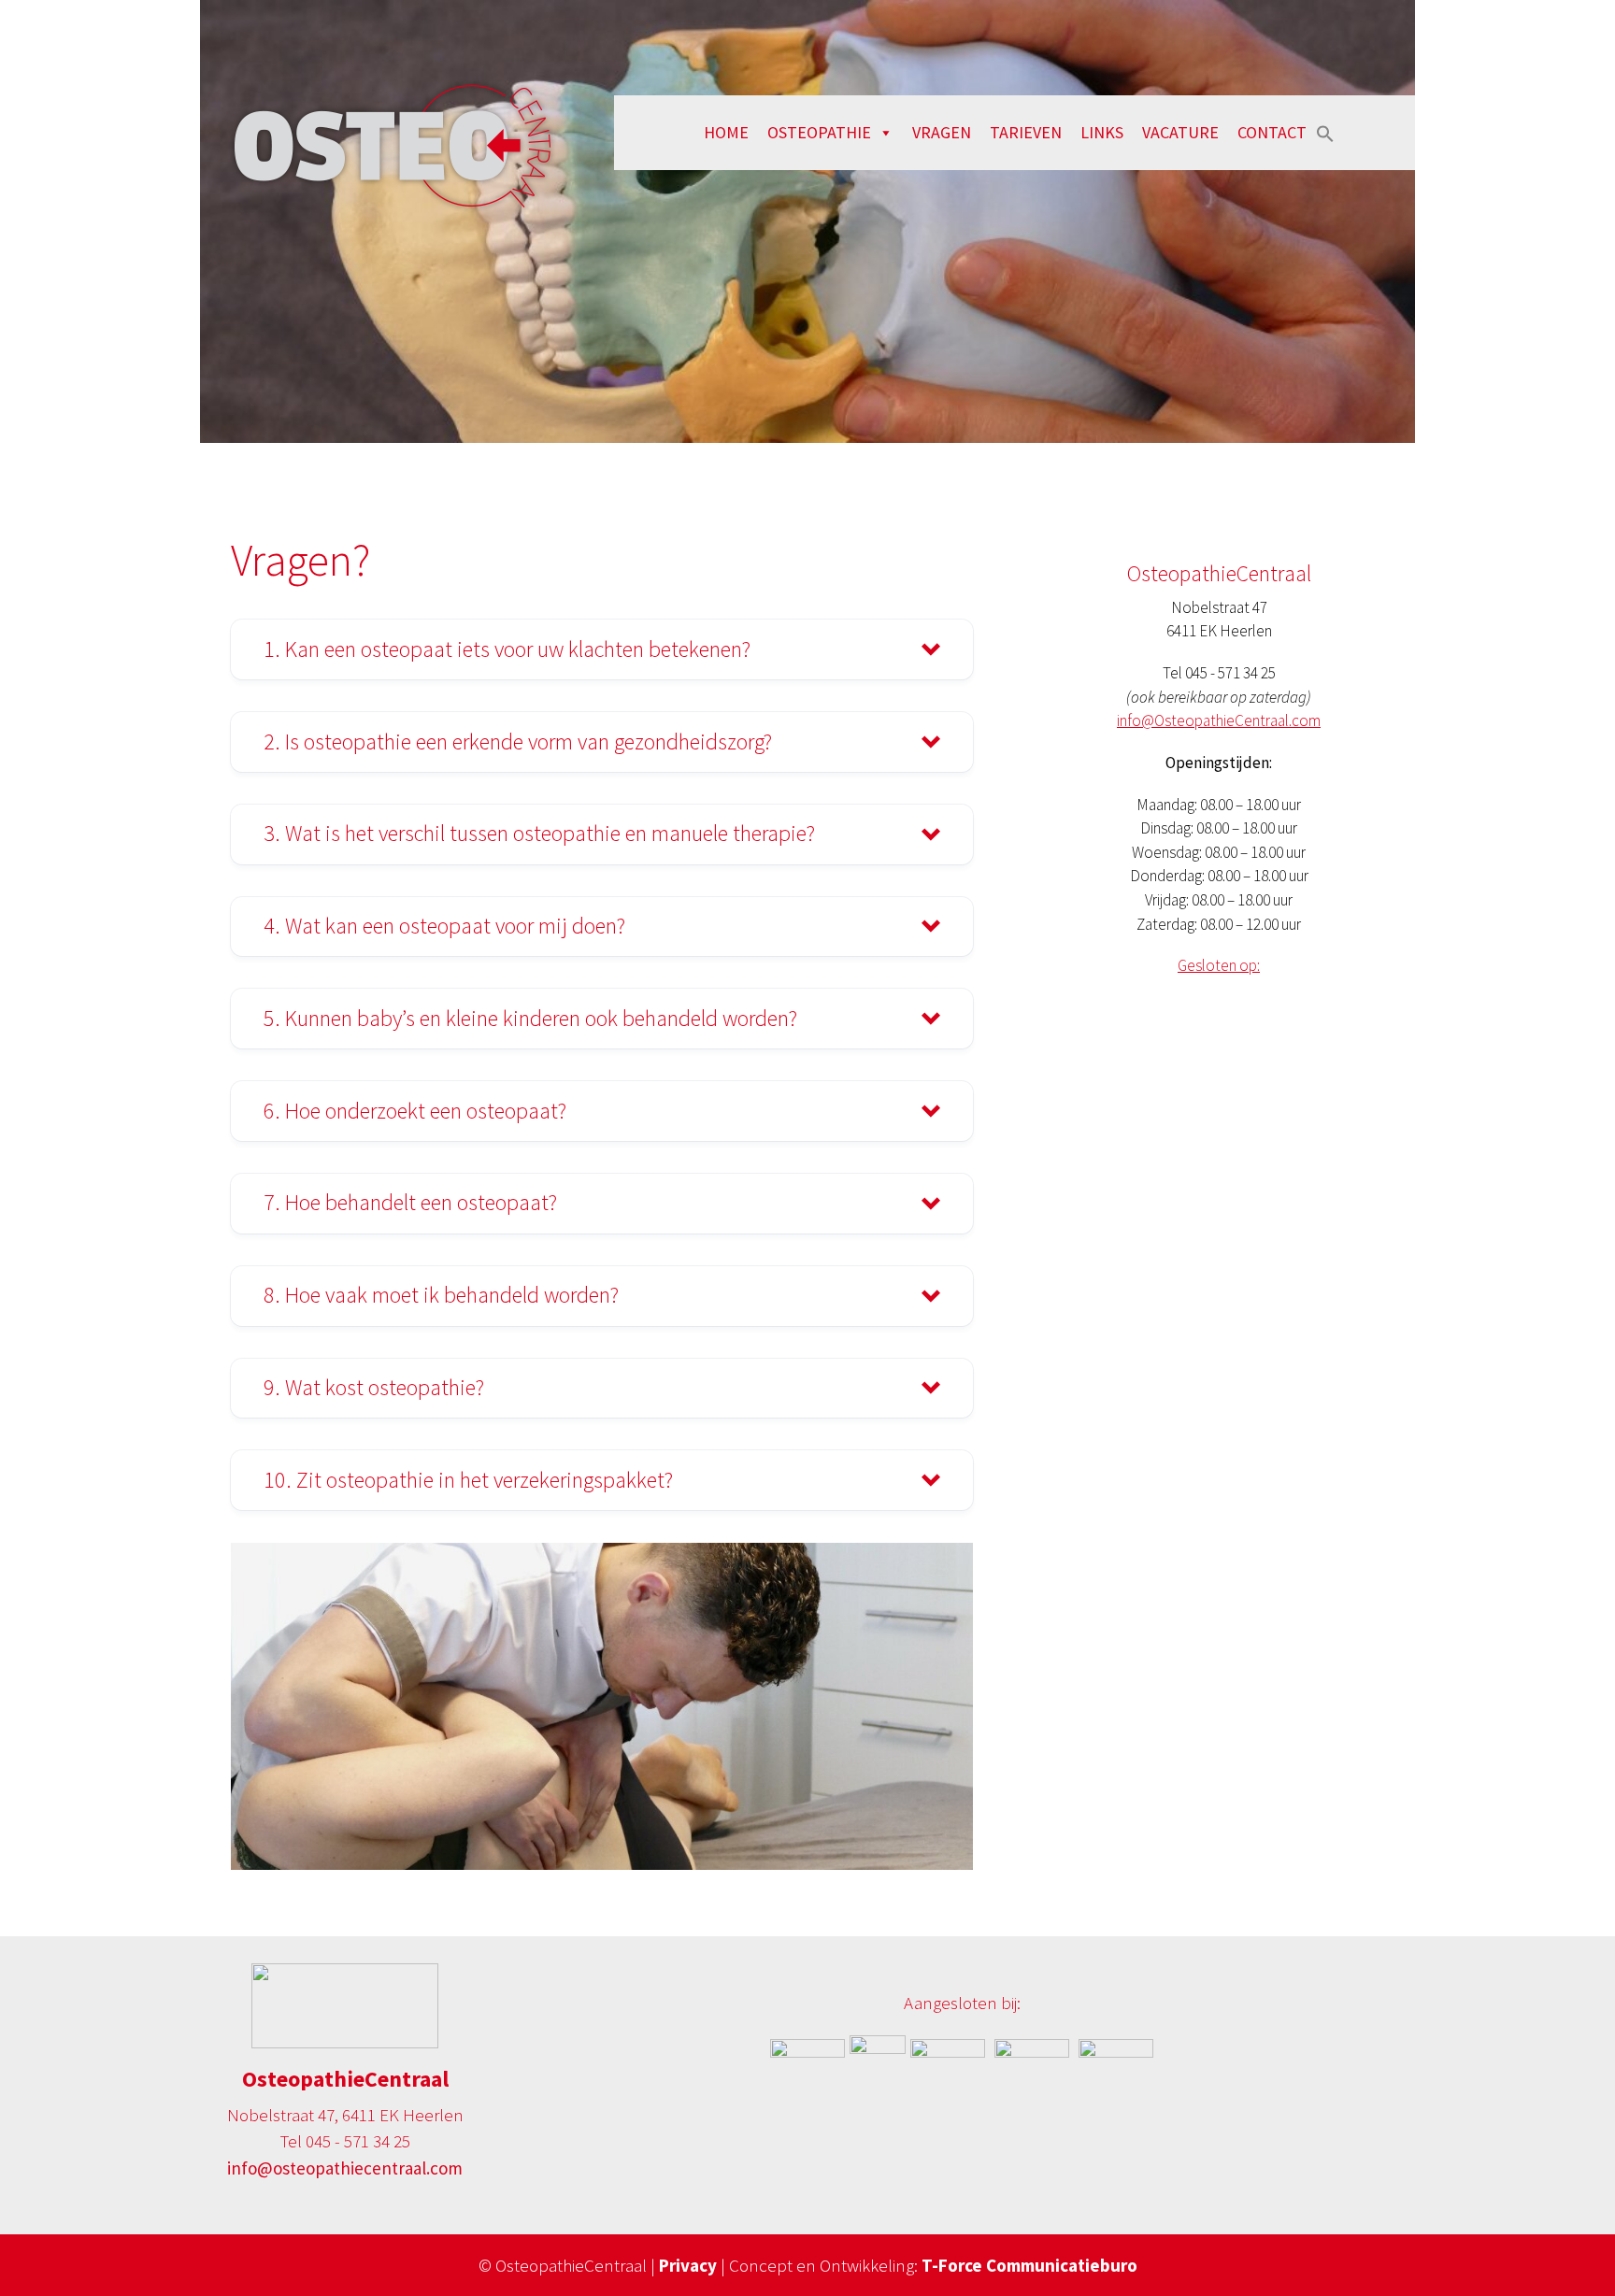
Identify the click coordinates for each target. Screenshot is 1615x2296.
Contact (1272, 132)
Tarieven (1026, 132)
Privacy (690, 2265)
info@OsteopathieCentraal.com (1219, 720)
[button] (1325, 132)
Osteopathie (819, 132)
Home (726, 132)
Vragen (942, 132)
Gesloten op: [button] (1219, 965)
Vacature (1180, 132)
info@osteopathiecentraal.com (345, 2168)
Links (1102, 132)
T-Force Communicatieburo (1028, 2265)
